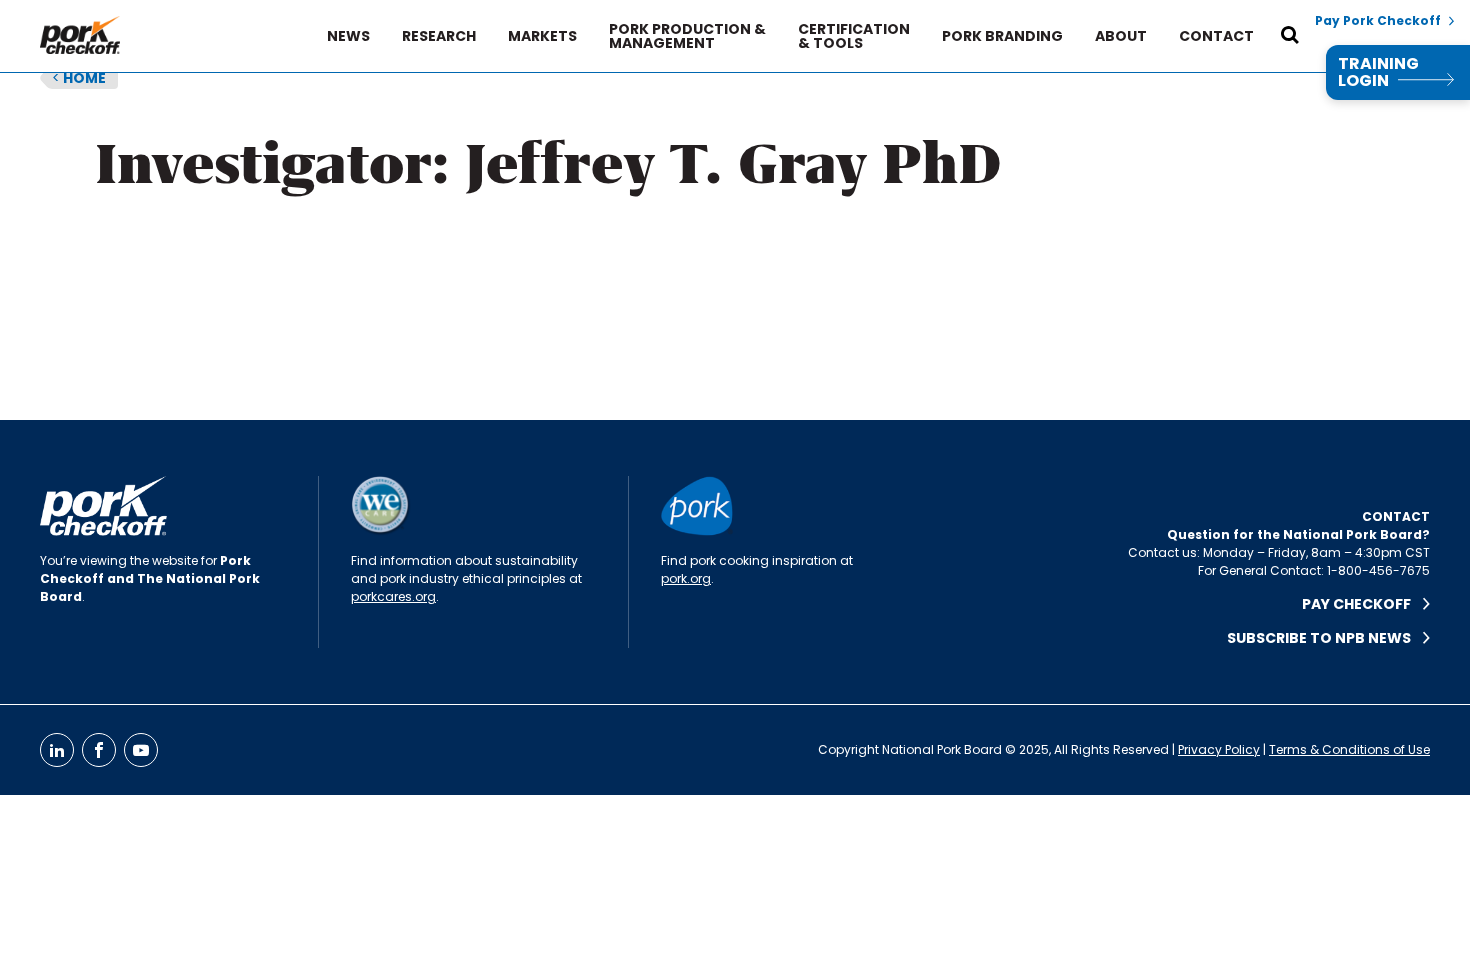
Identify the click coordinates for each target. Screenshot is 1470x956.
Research (439, 36)
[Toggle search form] (1290, 36)
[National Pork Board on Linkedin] (57, 750)
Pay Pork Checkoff (1378, 21)
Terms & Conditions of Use (1349, 749)
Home (79, 78)
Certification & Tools (854, 36)
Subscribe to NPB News (1325, 638)
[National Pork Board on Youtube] (141, 750)
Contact (1216, 36)
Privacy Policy (1219, 749)
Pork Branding (1002, 36)
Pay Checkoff (1362, 604)
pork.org (686, 578)
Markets (542, 36)
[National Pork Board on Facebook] (99, 750)
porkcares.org (393, 596)
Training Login (1378, 72)
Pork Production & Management (687, 36)
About (1121, 36)
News (348, 36)
